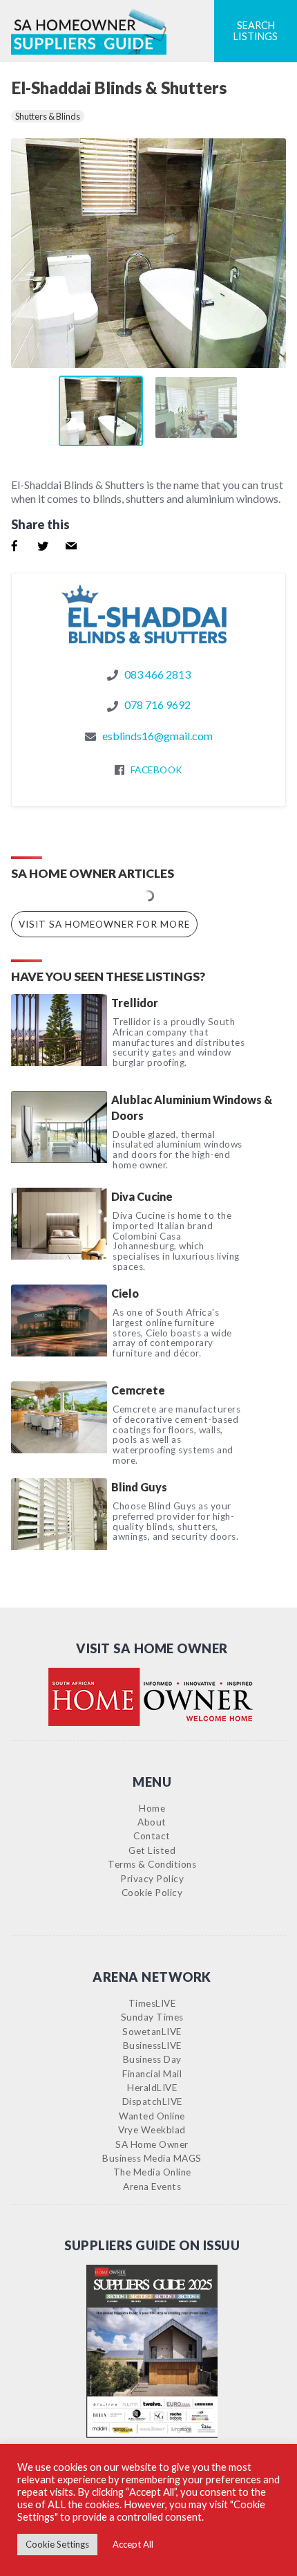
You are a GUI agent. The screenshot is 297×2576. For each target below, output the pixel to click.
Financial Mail (152, 2074)
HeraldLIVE (152, 2088)
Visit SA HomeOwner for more (104, 924)
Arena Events (152, 2187)
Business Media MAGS (152, 2158)
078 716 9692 (157, 705)
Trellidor (135, 1003)
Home (152, 1808)
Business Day (152, 2059)
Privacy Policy (152, 1879)
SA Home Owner (152, 2144)
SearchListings (256, 31)
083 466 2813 (157, 674)
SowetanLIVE (152, 2032)
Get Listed (152, 1850)
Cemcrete (138, 1390)
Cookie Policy (152, 1893)
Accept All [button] (133, 2544)
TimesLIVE (152, 2003)
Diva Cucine (142, 1196)
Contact (152, 1836)
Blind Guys (139, 1487)
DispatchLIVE (152, 2101)
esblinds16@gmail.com (157, 736)
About (152, 1822)
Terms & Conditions (152, 1864)
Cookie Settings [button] (57, 2544)
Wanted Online (152, 2116)
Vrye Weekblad (152, 2130)
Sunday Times (152, 2017)
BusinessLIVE (152, 2045)
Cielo (125, 1293)
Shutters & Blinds (48, 116)
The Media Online (152, 2172)
